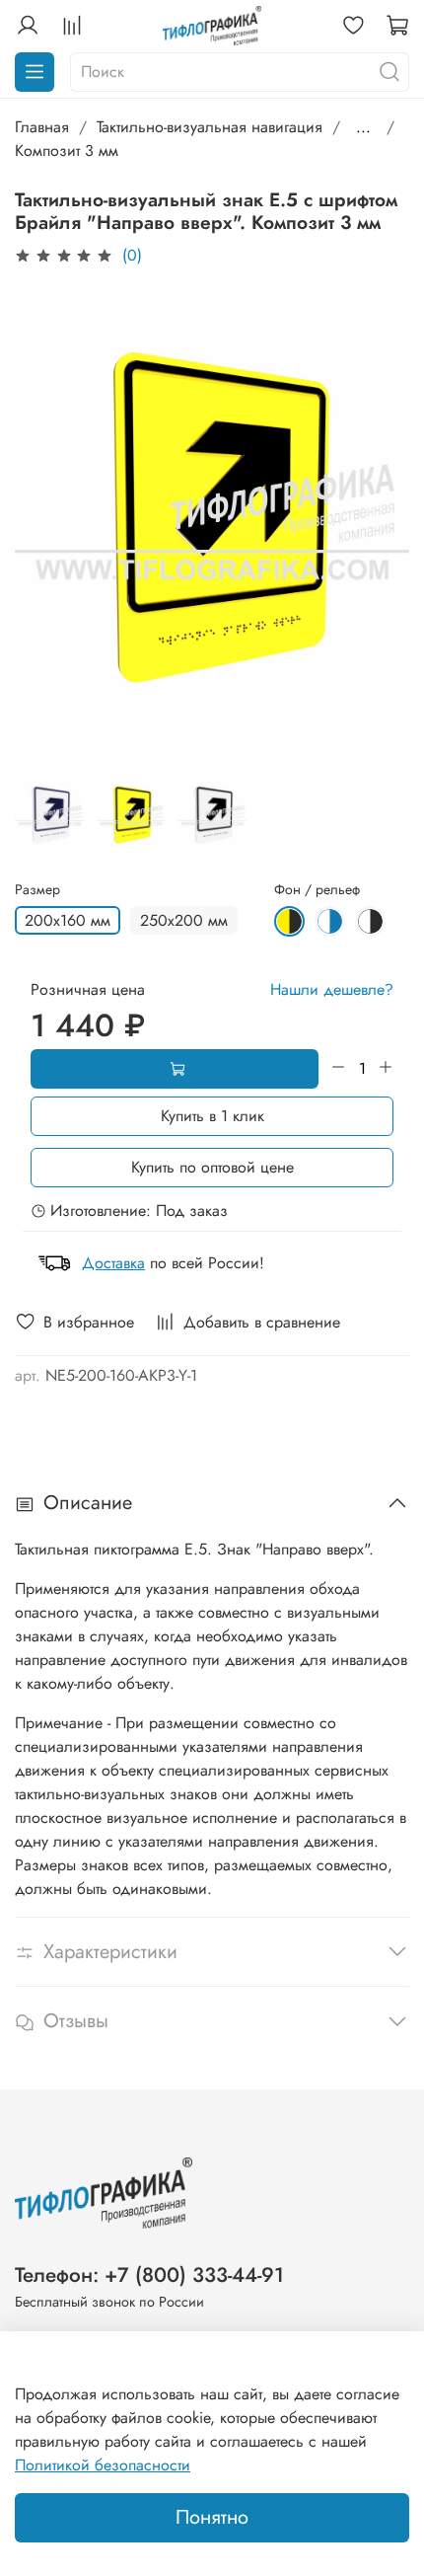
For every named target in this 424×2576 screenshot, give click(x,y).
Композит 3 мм (67, 151)
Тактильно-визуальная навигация (210, 127)
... (363, 127)
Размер (37, 890)
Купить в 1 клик (212, 1116)
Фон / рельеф (317, 890)
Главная (42, 127)
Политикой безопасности (103, 2465)
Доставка (113, 1263)
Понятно (212, 2517)
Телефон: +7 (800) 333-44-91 (149, 2275)
